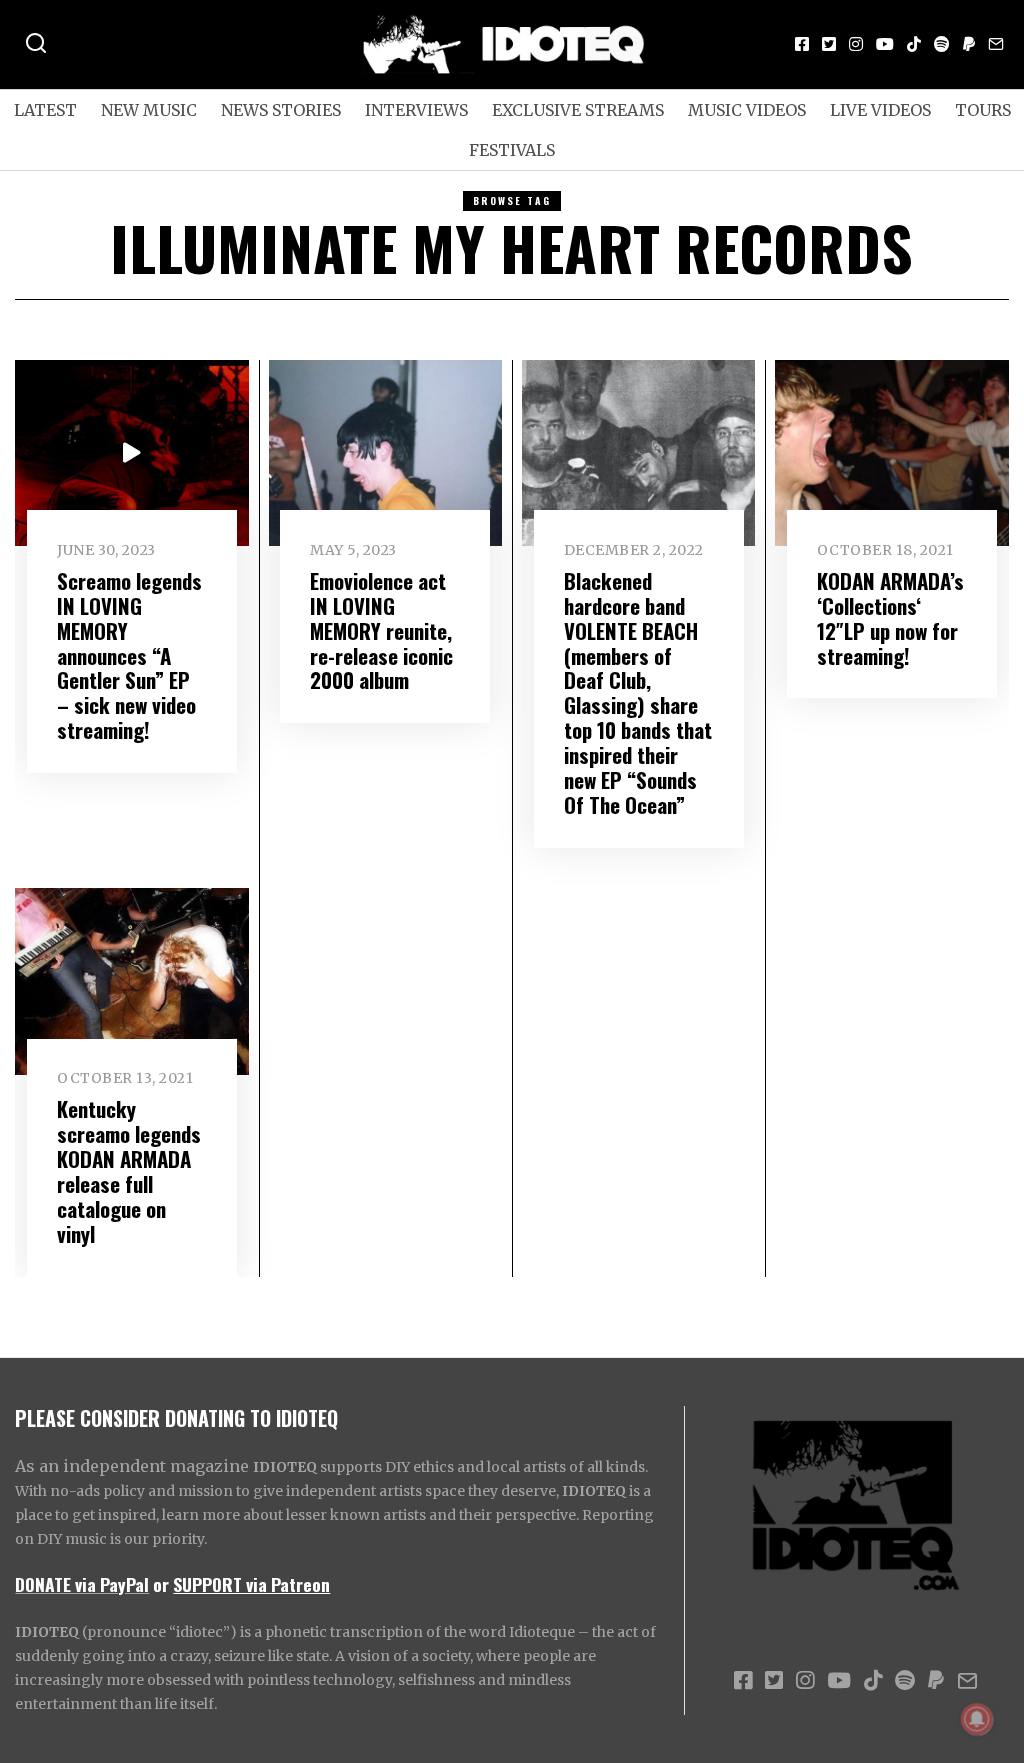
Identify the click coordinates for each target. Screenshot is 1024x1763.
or (161, 1584)
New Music (149, 110)
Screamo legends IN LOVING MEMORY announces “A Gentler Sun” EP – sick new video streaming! (129, 655)
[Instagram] (856, 44)
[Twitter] (829, 44)
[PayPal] (969, 44)
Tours (983, 110)
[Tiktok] (914, 44)
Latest (45, 110)
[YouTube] (885, 44)
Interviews (416, 110)
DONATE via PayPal (82, 1584)
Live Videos (880, 110)
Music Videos (747, 110)
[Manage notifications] (977, 1719)
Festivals (512, 150)
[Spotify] (942, 44)
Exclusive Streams (578, 110)
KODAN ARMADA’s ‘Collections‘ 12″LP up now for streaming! (890, 618)
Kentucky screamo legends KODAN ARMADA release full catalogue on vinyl (129, 1171)
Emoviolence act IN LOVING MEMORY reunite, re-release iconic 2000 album (381, 630)
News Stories (281, 110)
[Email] (996, 44)
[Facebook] (802, 44)
